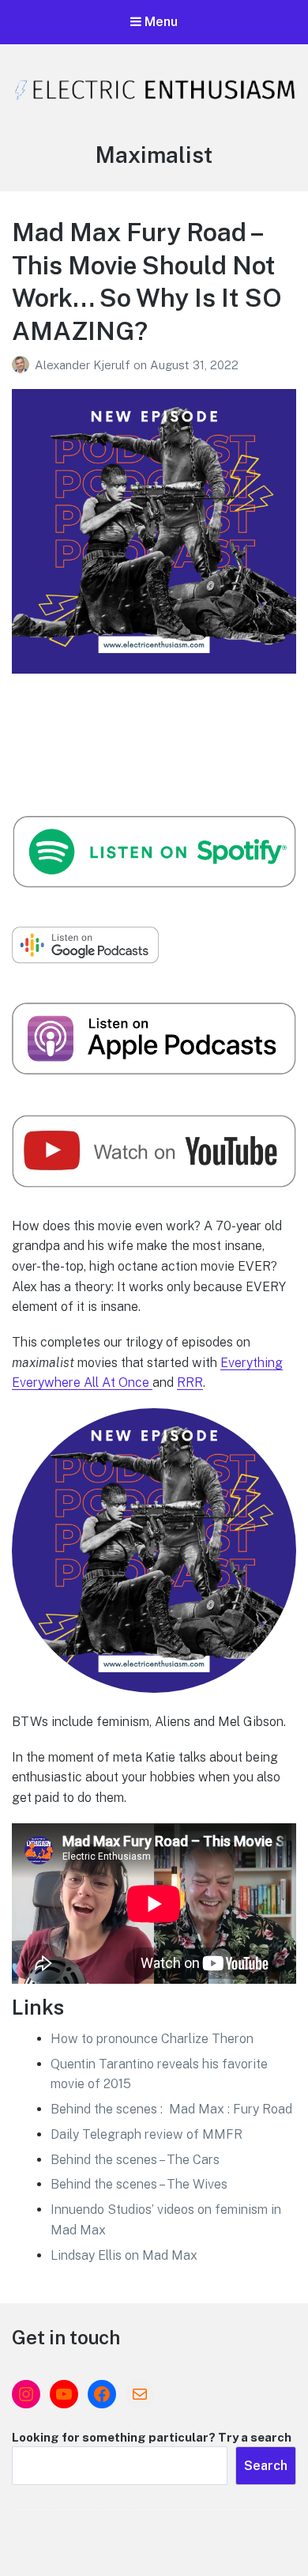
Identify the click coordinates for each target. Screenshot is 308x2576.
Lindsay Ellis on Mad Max (124, 2255)
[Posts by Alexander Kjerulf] (23, 365)
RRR (190, 1382)
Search (266, 2466)
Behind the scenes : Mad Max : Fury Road (171, 2109)
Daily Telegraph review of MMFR (146, 2134)
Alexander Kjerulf (84, 365)
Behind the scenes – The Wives (139, 2184)
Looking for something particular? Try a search (152, 2437)
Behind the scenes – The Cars (135, 2160)
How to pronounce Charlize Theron (152, 2039)
